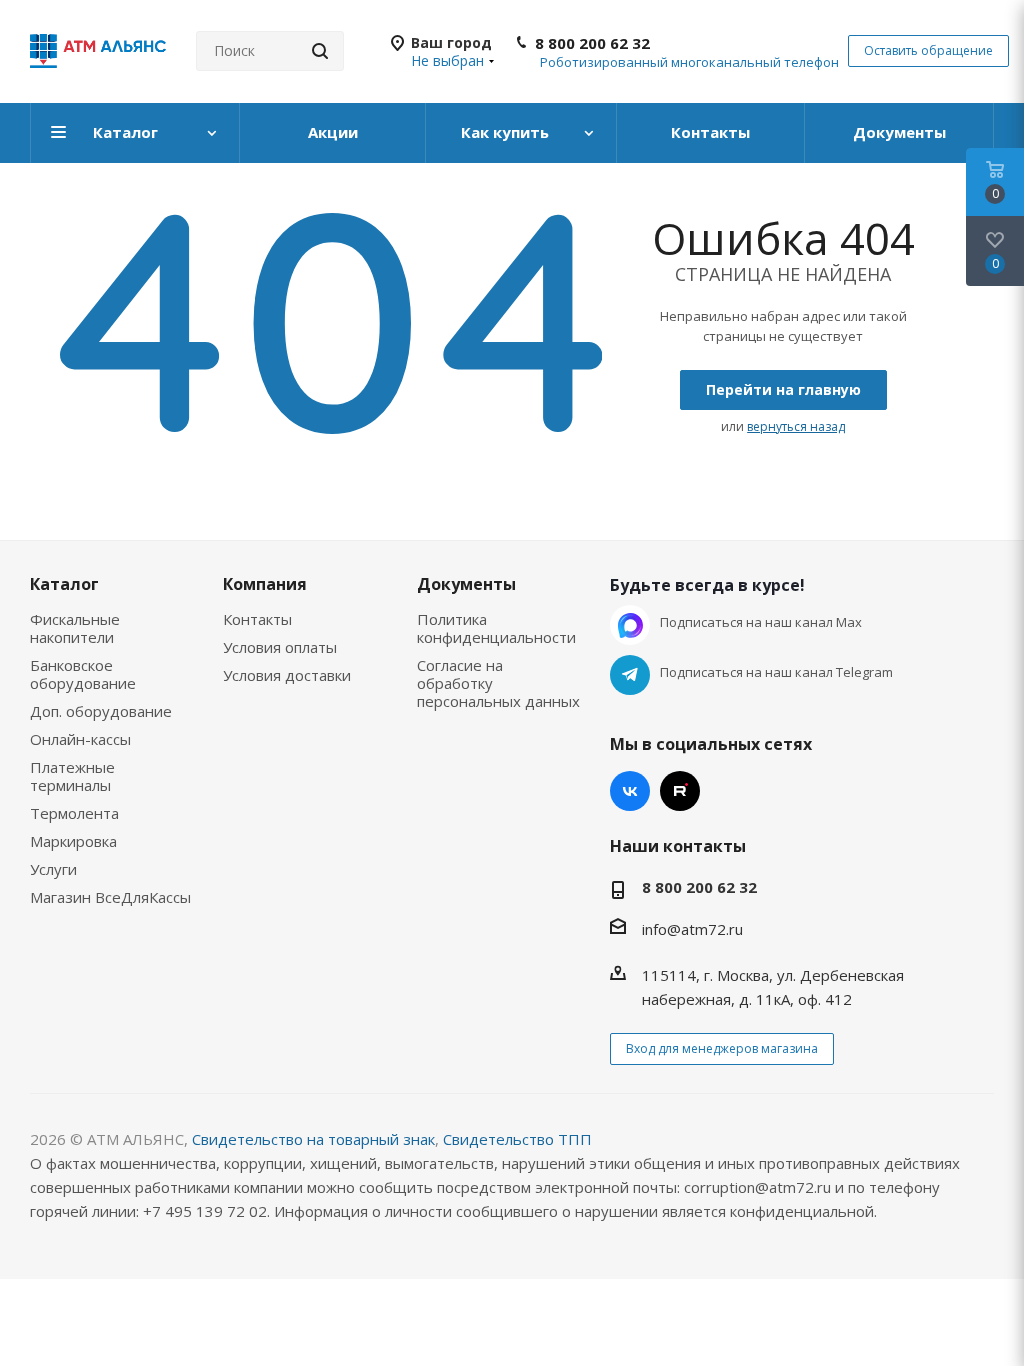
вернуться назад (796, 426)
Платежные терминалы (72, 776)
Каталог (64, 584)
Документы (466, 584)
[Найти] (320, 51)
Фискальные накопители (75, 628)
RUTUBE (680, 791)
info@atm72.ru (692, 929)
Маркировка (73, 841)
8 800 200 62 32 (592, 43)
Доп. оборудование (101, 711)
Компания (265, 584)
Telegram (630, 675)
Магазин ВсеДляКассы (110, 897)
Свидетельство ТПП (517, 1139)
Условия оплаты (280, 647)
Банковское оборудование (83, 674)
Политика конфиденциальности (496, 628)
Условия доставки (287, 675)
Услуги (53, 869)
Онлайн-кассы (80, 739)
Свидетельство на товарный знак (313, 1139)
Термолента (74, 813)
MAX (630, 625)
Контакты (257, 619)
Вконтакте (630, 791)
